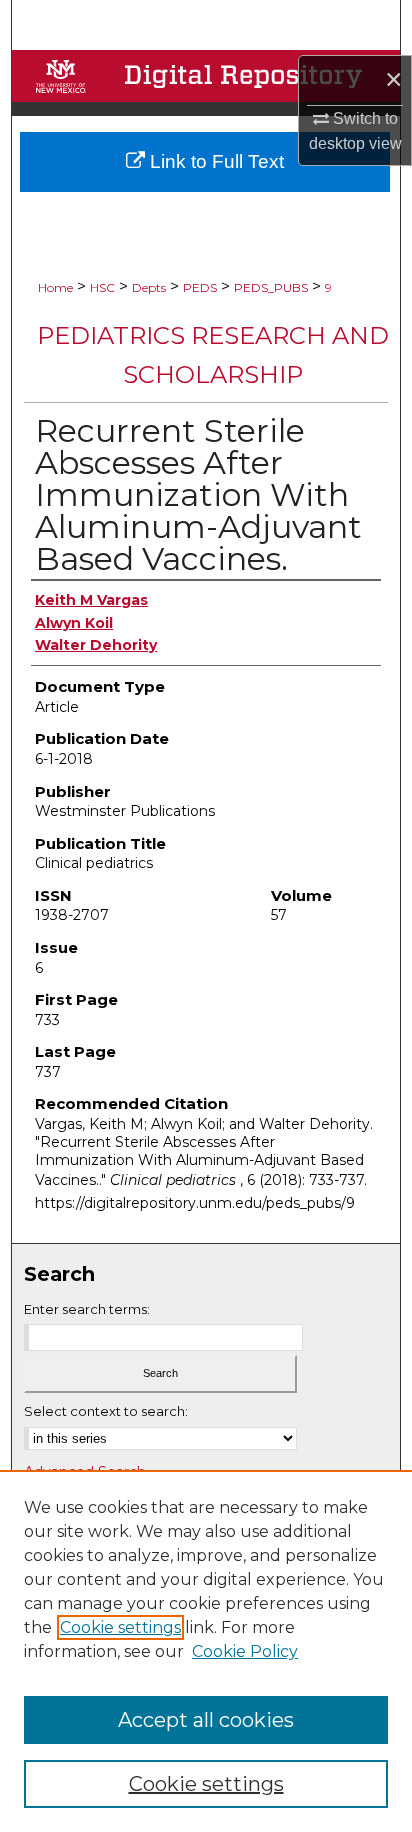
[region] (206, 1651)
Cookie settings (120, 1627)
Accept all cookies (206, 1720)
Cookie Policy (245, 1651)
